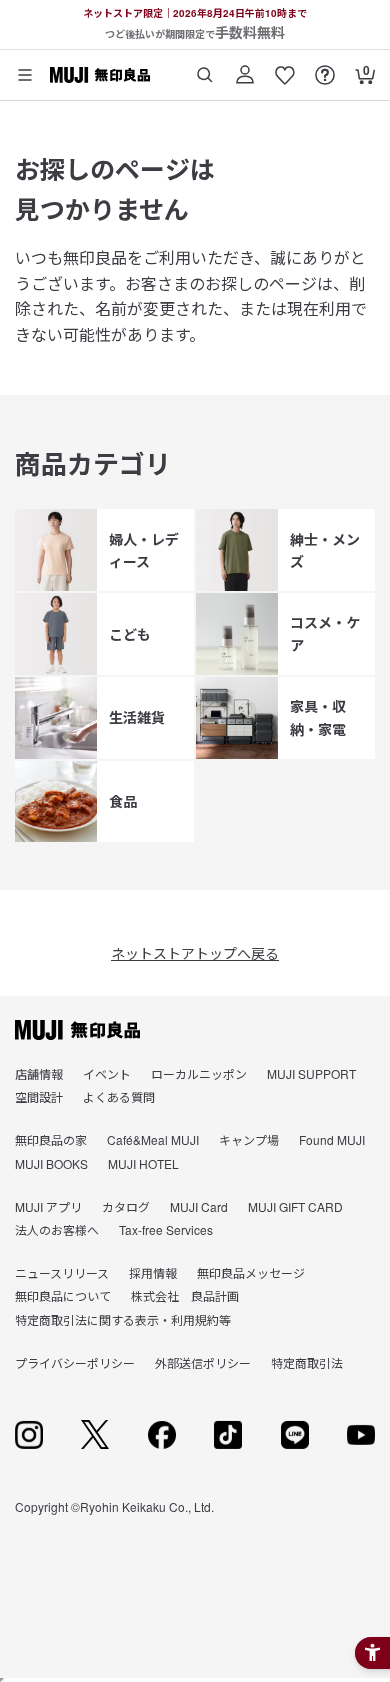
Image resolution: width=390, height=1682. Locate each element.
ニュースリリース (62, 1272)
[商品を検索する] (205, 67)
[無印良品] (77, 1030)
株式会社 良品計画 (185, 1295)
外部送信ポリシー (203, 1362)
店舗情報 (39, 1073)
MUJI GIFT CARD (295, 1206)
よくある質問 (119, 1096)
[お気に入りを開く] (285, 67)
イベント (107, 1073)
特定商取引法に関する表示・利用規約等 (123, 1319)
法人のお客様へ (57, 1229)
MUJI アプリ (48, 1206)
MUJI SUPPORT (311, 1073)
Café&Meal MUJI (153, 1139)
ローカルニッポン (199, 1073)
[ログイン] (245, 67)
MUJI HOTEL (143, 1163)
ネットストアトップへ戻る (195, 953)
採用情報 (153, 1272)
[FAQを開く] (325, 67)
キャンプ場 (249, 1139)
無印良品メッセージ (251, 1272)
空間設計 (39, 1096)
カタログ (126, 1206)
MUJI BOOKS (51, 1163)
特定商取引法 (307, 1362)
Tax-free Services (166, 1229)
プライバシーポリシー (75, 1362)
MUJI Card (199, 1206)
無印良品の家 (51, 1139)
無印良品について (63, 1295)
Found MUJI (332, 1139)
